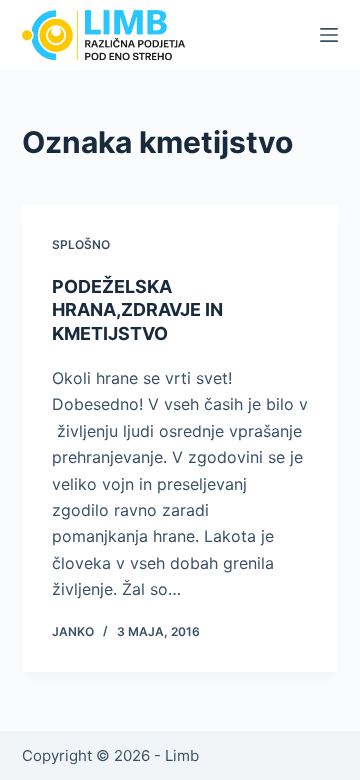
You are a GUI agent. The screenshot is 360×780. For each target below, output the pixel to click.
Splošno (81, 244)
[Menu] (329, 35)
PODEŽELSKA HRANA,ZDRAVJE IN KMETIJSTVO (137, 310)
